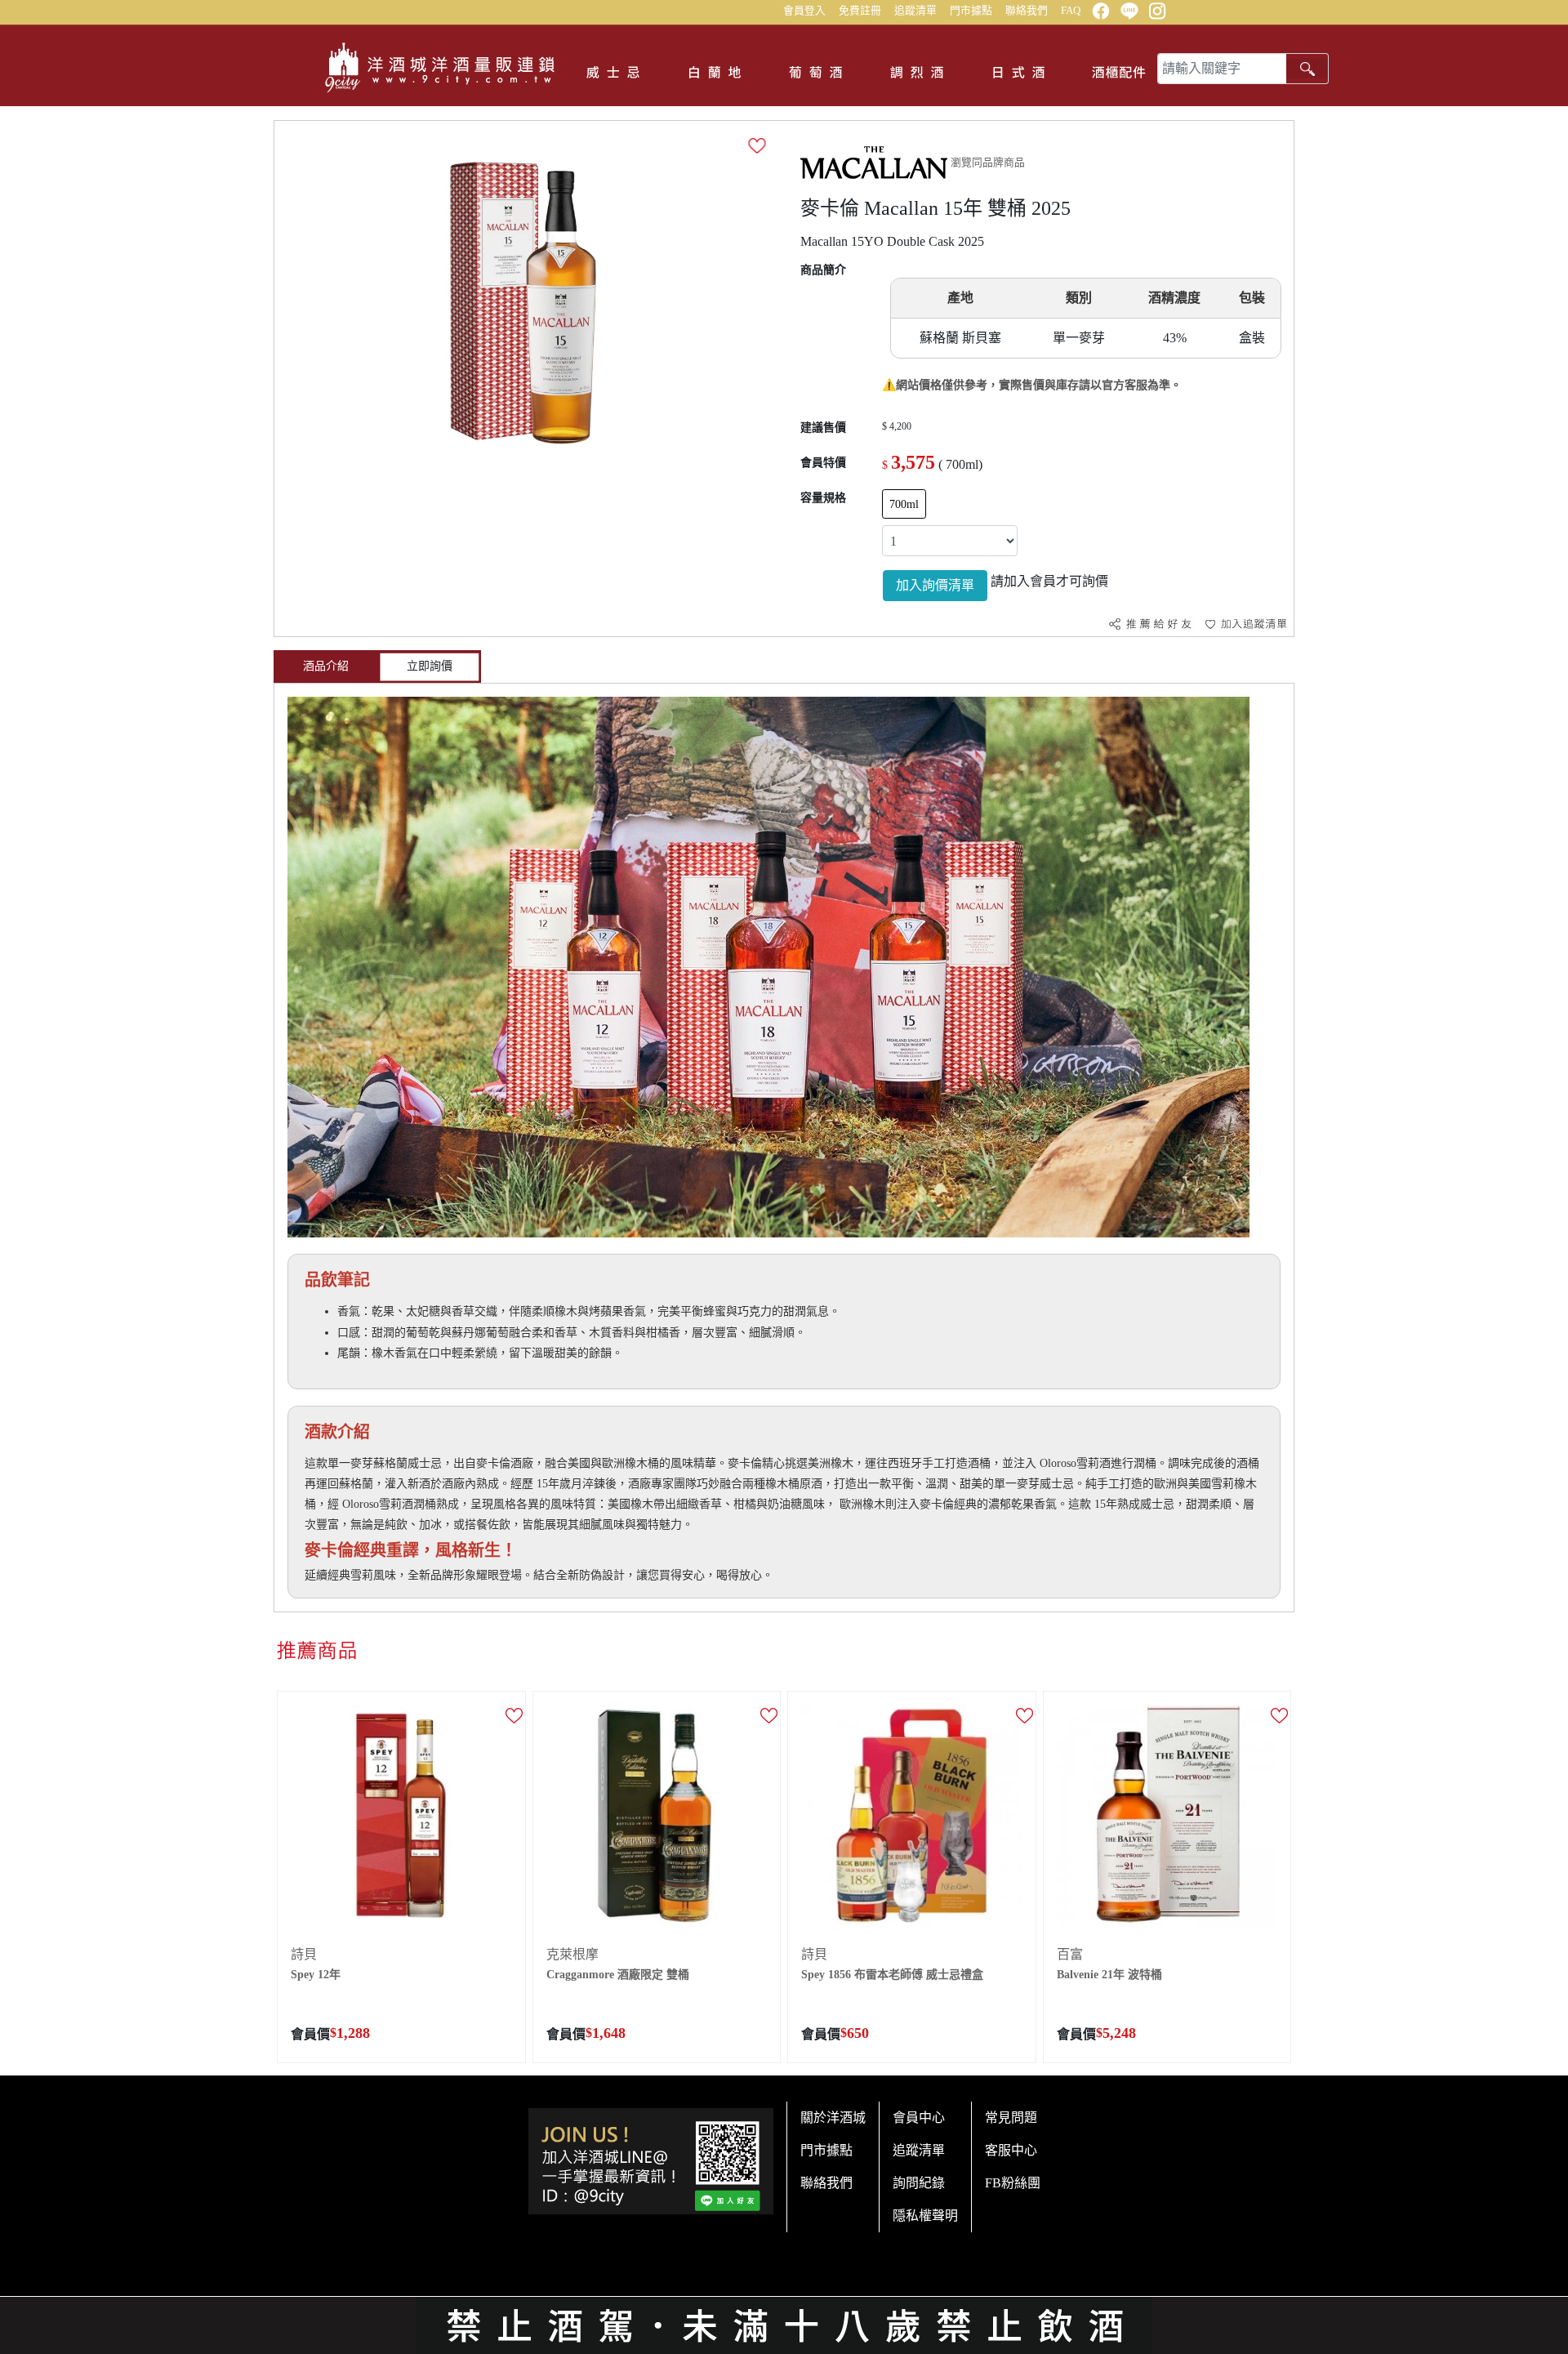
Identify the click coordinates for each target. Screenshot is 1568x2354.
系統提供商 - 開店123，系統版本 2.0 (784, 2344)
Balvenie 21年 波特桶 (1109, 1975)
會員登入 (804, 11)
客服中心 (1011, 2150)
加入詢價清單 (935, 585)
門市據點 (971, 11)
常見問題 (1011, 2118)
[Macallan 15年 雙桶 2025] (523, 302)
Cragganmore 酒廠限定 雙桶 (618, 1975)
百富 (1070, 1954)
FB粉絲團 (1013, 2183)
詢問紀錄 (919, 2183)
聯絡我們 (1027, 11)
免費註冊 (860, 11)
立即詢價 (430, 666)
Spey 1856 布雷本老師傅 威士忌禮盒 (892, 1975)
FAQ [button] (1071, 11)
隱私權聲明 (925, 2216)
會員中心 (919, 2118)
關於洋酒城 (833, 2118)
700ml (904, 504)
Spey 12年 (316, 1975)
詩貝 (304, 1954)
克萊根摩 (572, 1954)
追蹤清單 (915, 11)
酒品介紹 (326, 666)
